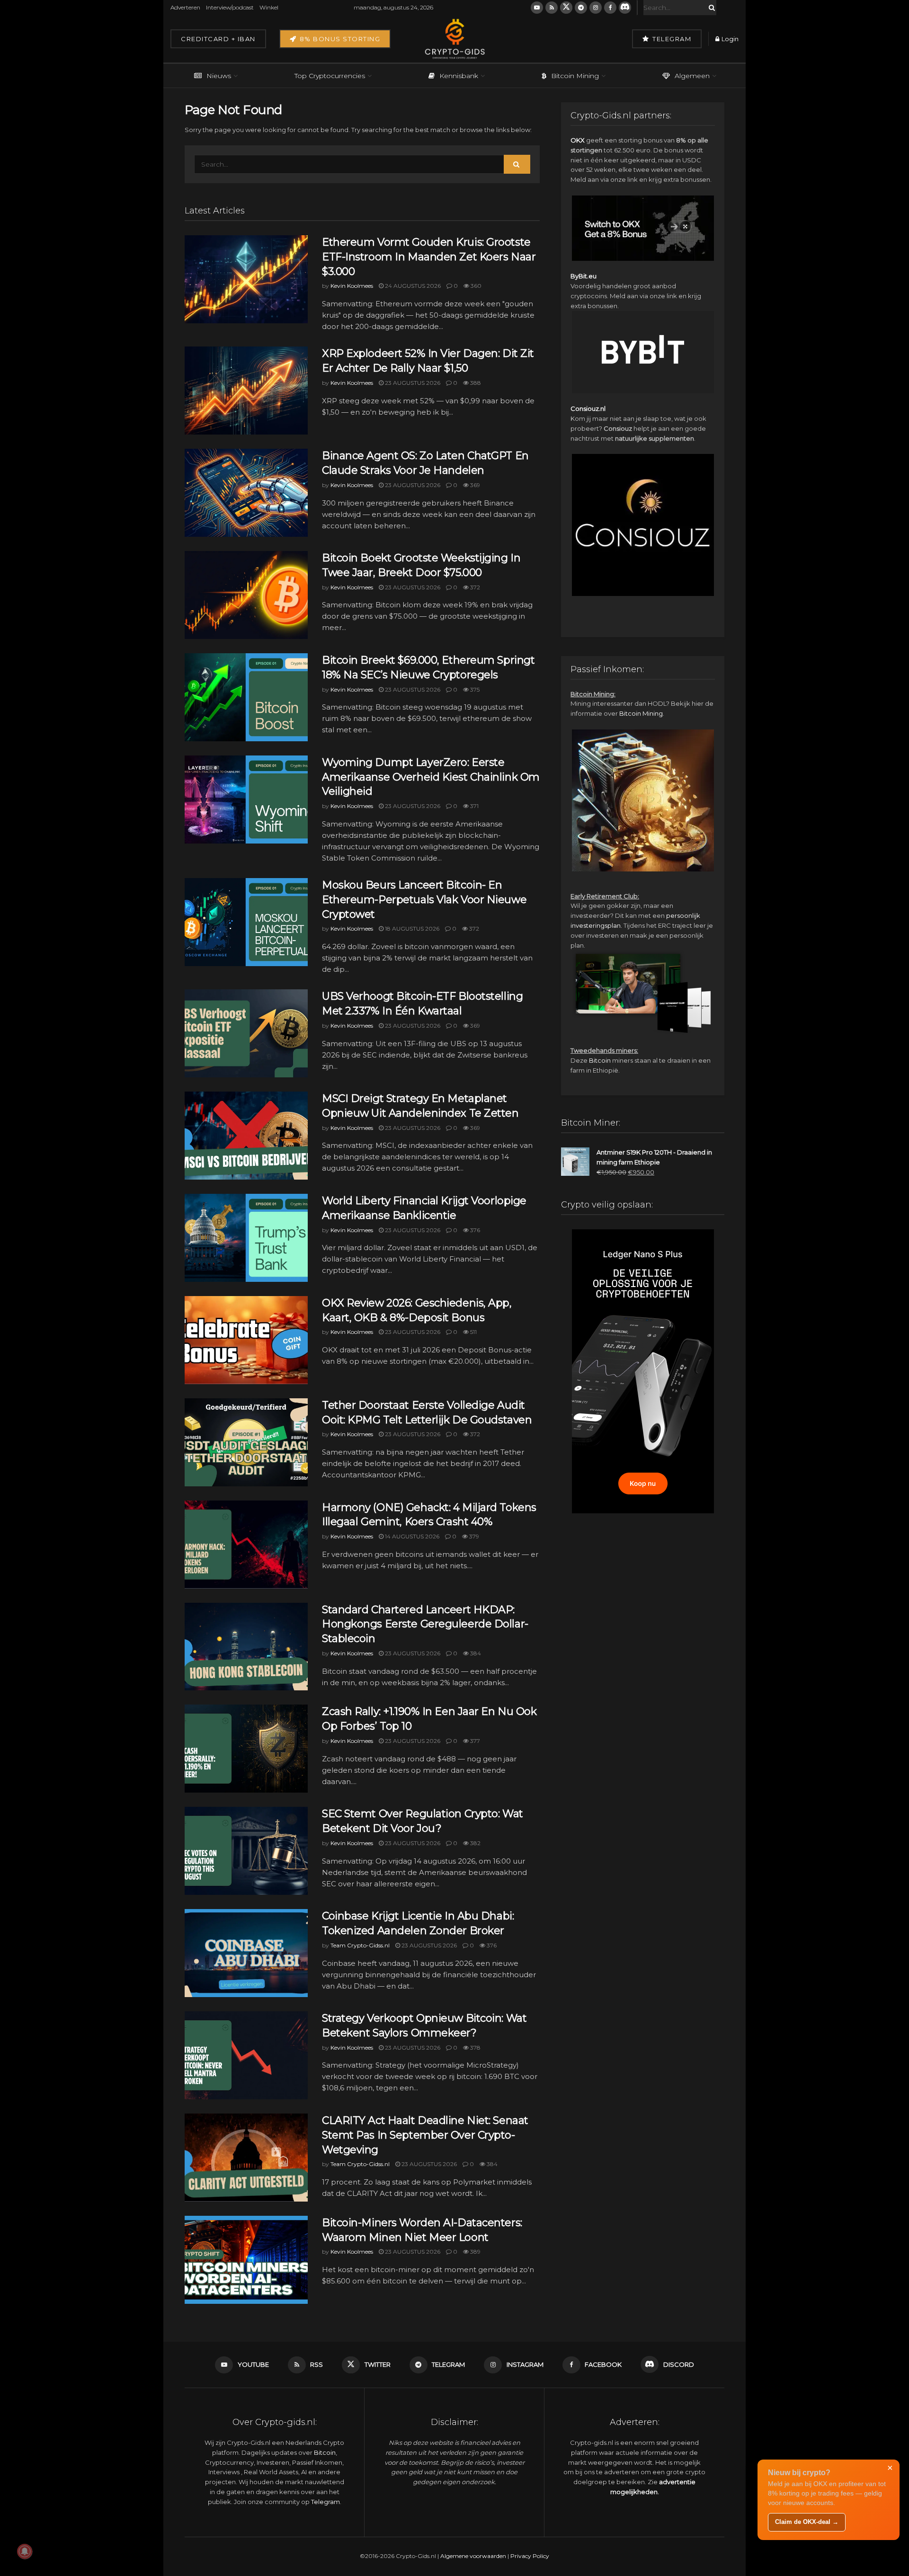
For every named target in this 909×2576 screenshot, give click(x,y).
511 (473, 1332)
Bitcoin (600, 1060)
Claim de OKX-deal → (807, 2522)
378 (475, 2047)
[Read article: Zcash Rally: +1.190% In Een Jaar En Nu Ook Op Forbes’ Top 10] (246, 1749)
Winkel (269, 7)
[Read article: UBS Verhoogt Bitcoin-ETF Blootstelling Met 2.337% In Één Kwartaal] (246, 1033)
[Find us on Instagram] (596, 8)
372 (474, 587)
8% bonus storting (339, 39)
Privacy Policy (530, 2556)
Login (729, 39)
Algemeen (692, 76)
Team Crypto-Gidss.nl (360, 1945)
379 (473, 1536)
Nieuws (219, 76)
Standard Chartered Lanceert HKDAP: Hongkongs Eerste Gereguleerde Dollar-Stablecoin (425, 1624)
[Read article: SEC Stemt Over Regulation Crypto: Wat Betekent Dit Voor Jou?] (246, 1851)
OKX (578, 140)
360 (475, 286)
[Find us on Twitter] (566, 8)
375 (474, 689)
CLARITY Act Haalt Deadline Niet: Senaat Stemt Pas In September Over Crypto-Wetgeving (425, 2135)
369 (474, 485)
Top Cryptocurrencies (330, 76)
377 (474, 1741)
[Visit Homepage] (454, 39)
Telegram (671, 39)
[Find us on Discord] (625, 8)
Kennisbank (459, 76)
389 (475, 2252)
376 (474, 1230)
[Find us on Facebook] (610, 8)
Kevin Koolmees (352, 286)
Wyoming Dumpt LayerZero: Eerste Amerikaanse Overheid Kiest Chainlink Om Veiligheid (431, 777)
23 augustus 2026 (412, 383)
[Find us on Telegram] (581, 8)
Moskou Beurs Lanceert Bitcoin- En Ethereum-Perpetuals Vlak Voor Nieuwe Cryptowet (424, 900)
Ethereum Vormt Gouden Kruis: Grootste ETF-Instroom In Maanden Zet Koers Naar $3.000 (429, 257)
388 (475, 383)
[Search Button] (710, 8)
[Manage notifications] (25, 2551)
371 (474, 806)
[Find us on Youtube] (537, 8)
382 (475, 1843)
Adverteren (185, 7)
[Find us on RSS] (552, 8)
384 (475, 1653)
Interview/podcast (230, 7)
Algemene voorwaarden (473, 2556)
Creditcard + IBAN (218, 39)
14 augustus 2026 (411, 1536)
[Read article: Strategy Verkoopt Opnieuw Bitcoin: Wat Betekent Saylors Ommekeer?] (246, 2055)
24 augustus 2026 (412, 286)
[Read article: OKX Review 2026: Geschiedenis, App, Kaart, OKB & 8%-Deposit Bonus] (246, 1340)
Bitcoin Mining (575, 76)
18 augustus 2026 (411, 928)
